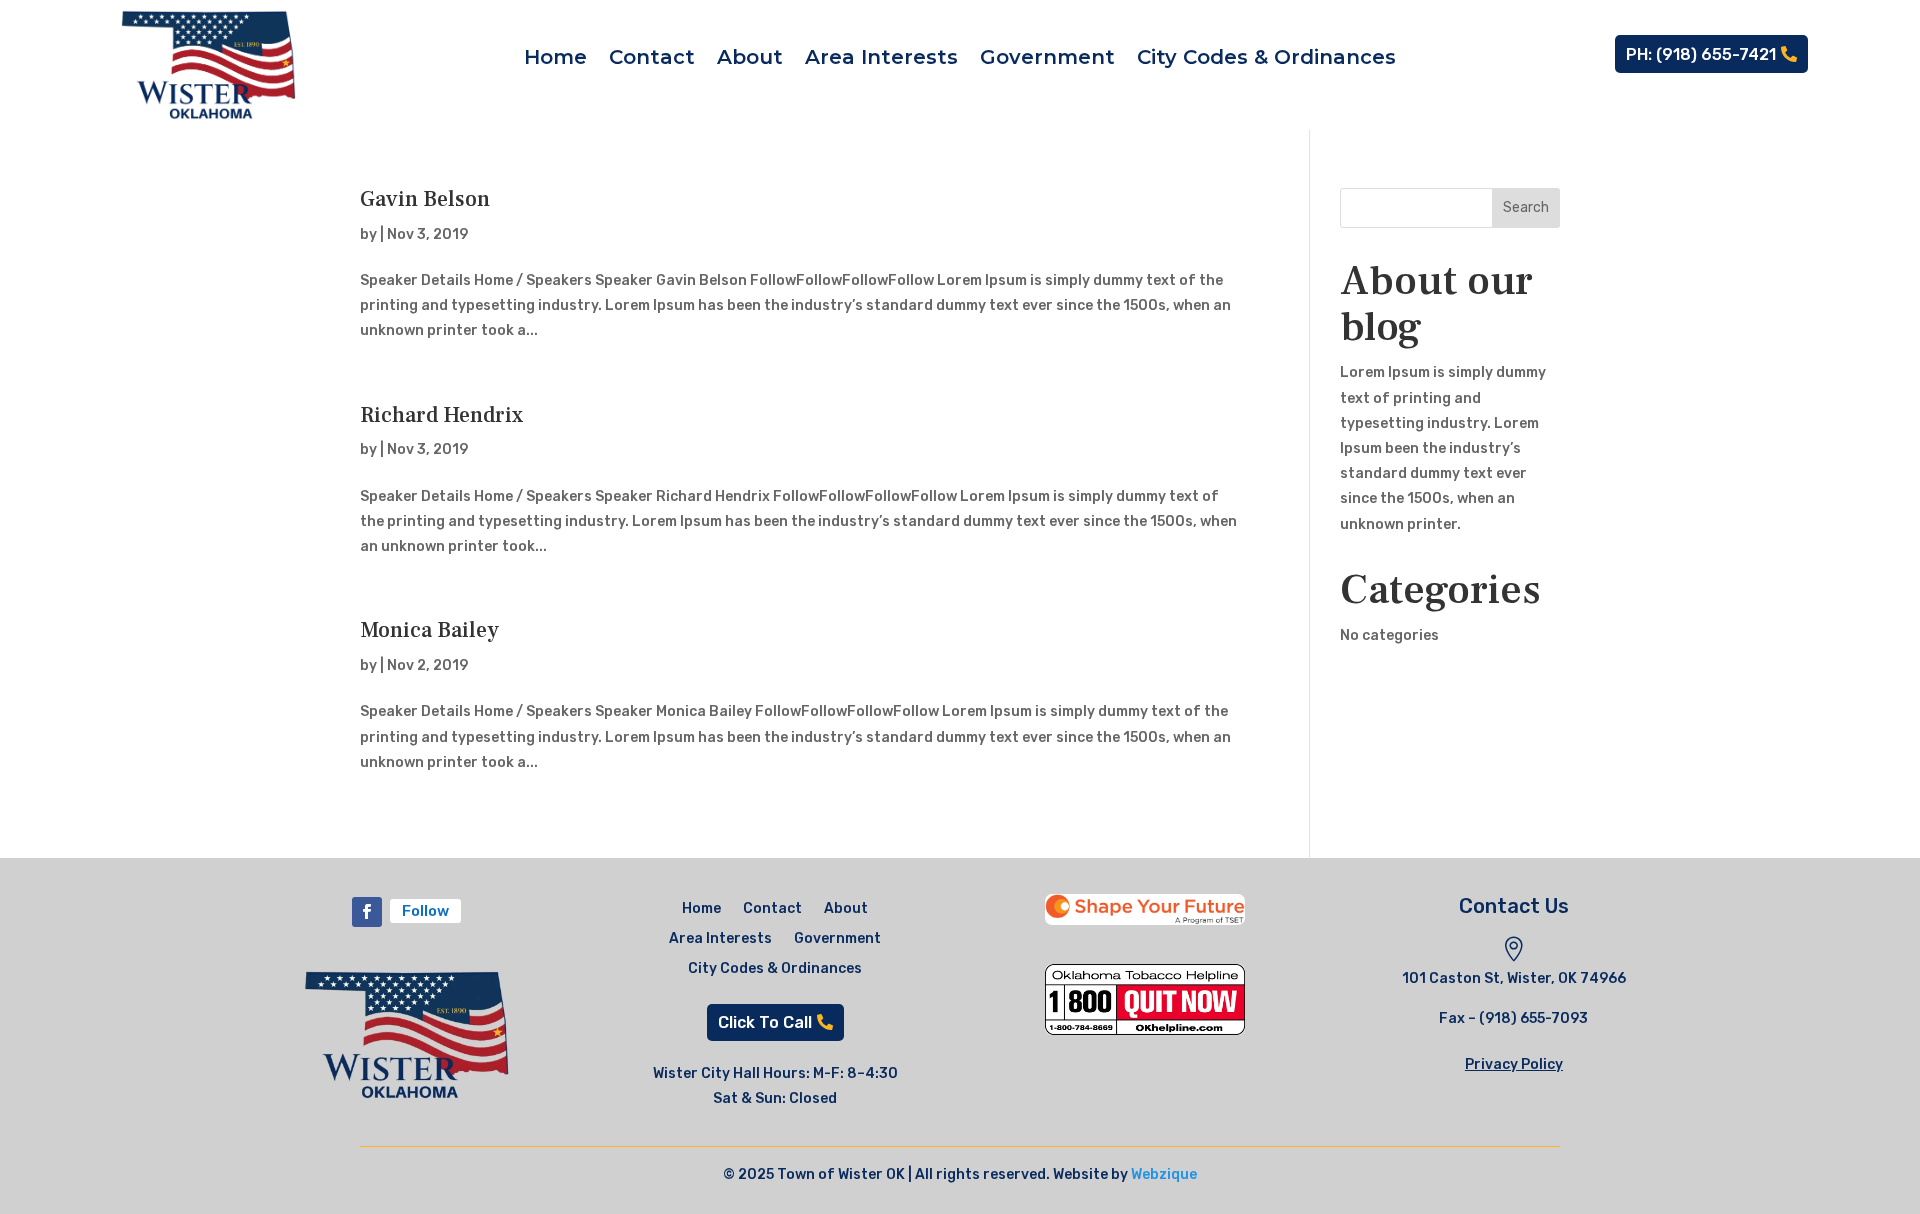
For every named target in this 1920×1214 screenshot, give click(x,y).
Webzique (1164, 1174)
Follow (425, 911)
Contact (652, 59)
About (750, 59)
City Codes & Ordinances (1266, 59)
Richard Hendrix (441, 415)
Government (1047, 59)
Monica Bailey (429, 630)
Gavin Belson (425, 199)
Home (555, 59)
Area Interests (881, 59)
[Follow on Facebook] (367, 912)
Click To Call (765, 1022)
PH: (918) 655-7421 (1701, 54)
